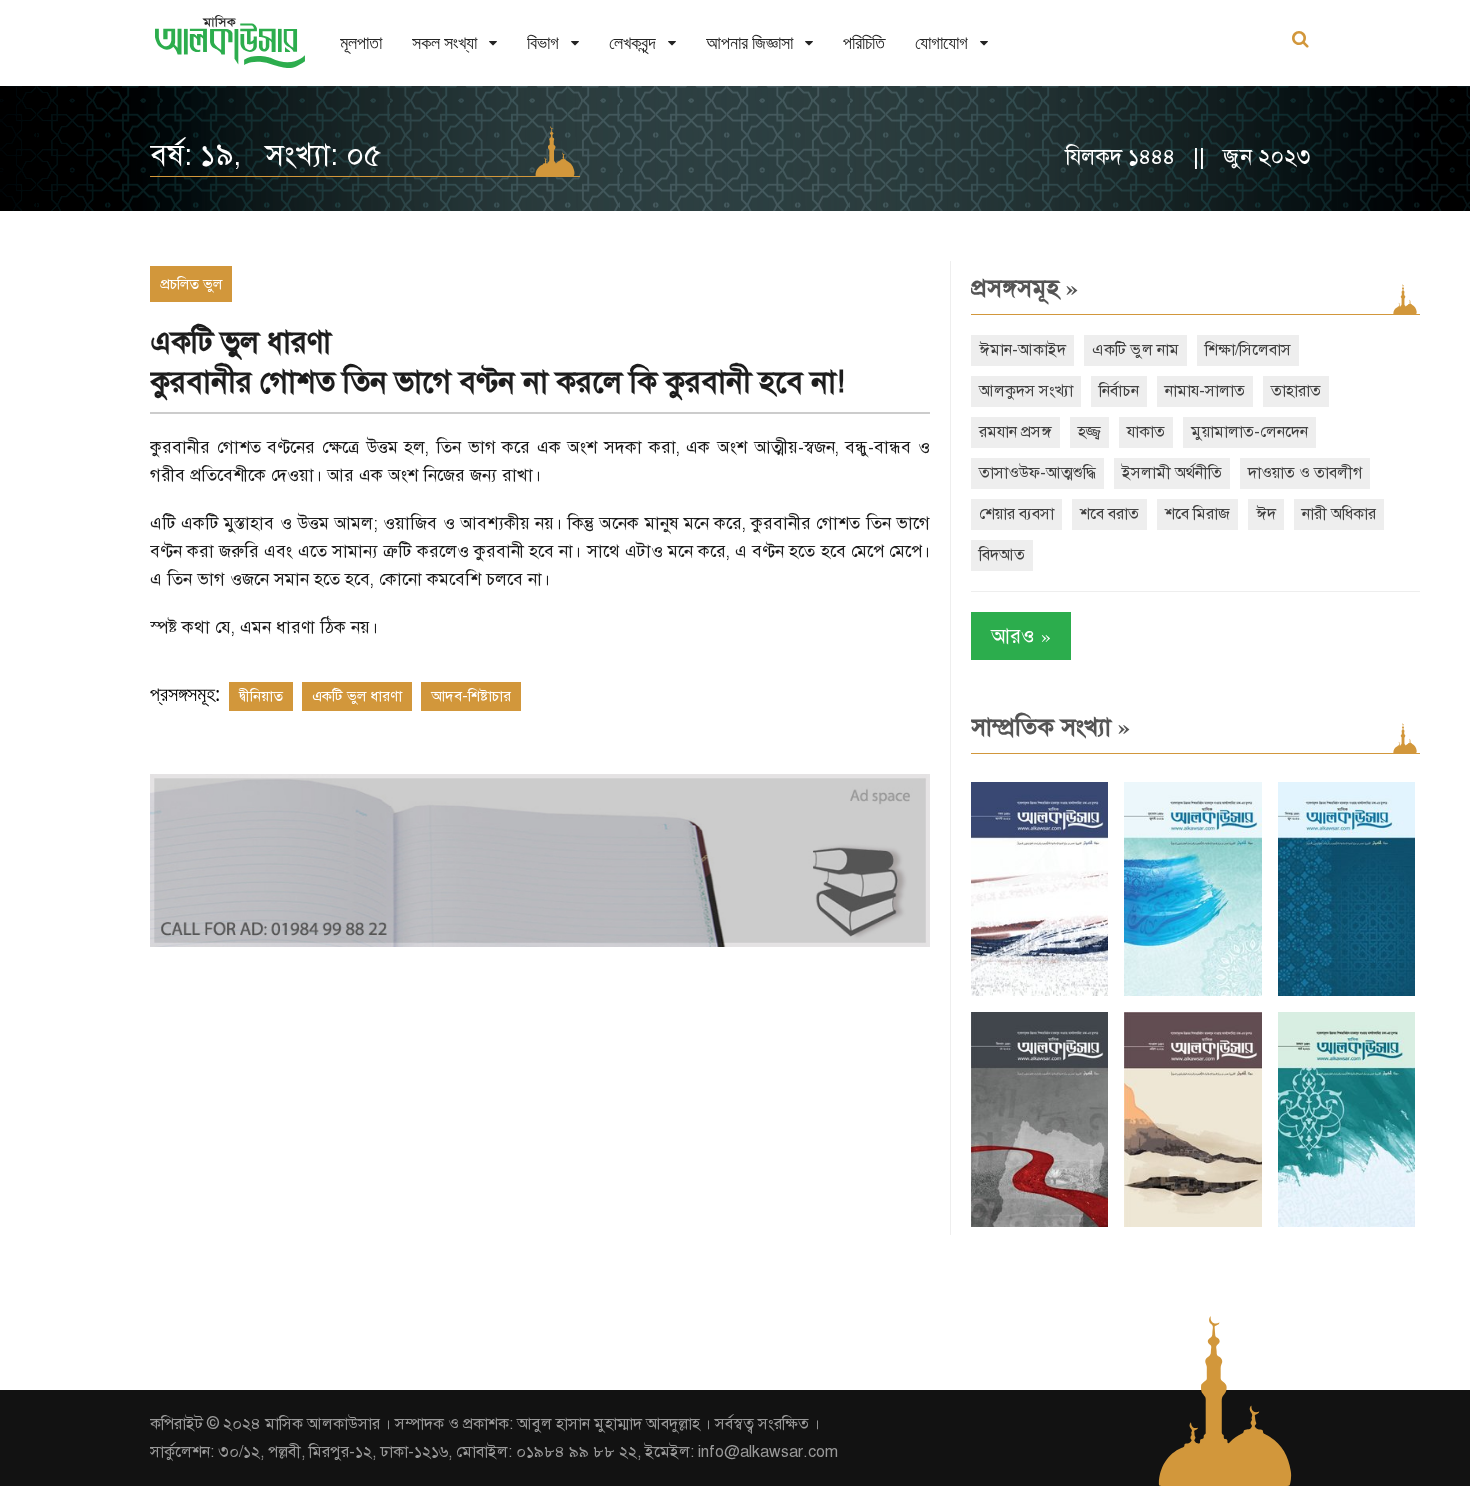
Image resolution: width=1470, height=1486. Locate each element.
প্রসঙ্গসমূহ (1024, 288)
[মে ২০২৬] (1039, 1222)
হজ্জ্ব (1089, 432)
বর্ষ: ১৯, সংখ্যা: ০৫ (266, 155)
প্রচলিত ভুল (191, 284)
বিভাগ (543, 42)
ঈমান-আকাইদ (1022, 350)
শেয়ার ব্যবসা (1016, 514)
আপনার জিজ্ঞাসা (749, 42)
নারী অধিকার (1339, 514)
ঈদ (1266, 514)
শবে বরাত (1109, 514)
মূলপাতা (361, 42)
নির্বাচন (1119, 391)
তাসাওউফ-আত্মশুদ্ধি (1037, 473)
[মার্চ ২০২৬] (1346, 1222)
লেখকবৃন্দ (632, 42)
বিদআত (1002, 555)
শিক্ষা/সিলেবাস (1248, 350)
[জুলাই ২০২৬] (1192, 991)
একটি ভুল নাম (1135, 350)
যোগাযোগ (941, 42)
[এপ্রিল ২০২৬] (1192, 1222)
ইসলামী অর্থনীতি (1172, 473)
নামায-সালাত (1205, 391)
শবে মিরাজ (1197, 514)
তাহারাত (1296, 391)
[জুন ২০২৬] (1346, 991)
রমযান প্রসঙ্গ (1015, 432)
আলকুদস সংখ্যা (1026, 391)
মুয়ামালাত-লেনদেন (1249, 432)
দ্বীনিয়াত (261, 696)
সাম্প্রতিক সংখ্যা (1050, 727)
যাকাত (1146, 432)
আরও (1021, 635)
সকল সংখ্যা (444, 42)
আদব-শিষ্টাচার (471, 696)
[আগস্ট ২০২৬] (1039, 991)
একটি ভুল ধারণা (357, 696)
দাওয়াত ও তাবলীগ (1305, 473)
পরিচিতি (864, 42)
